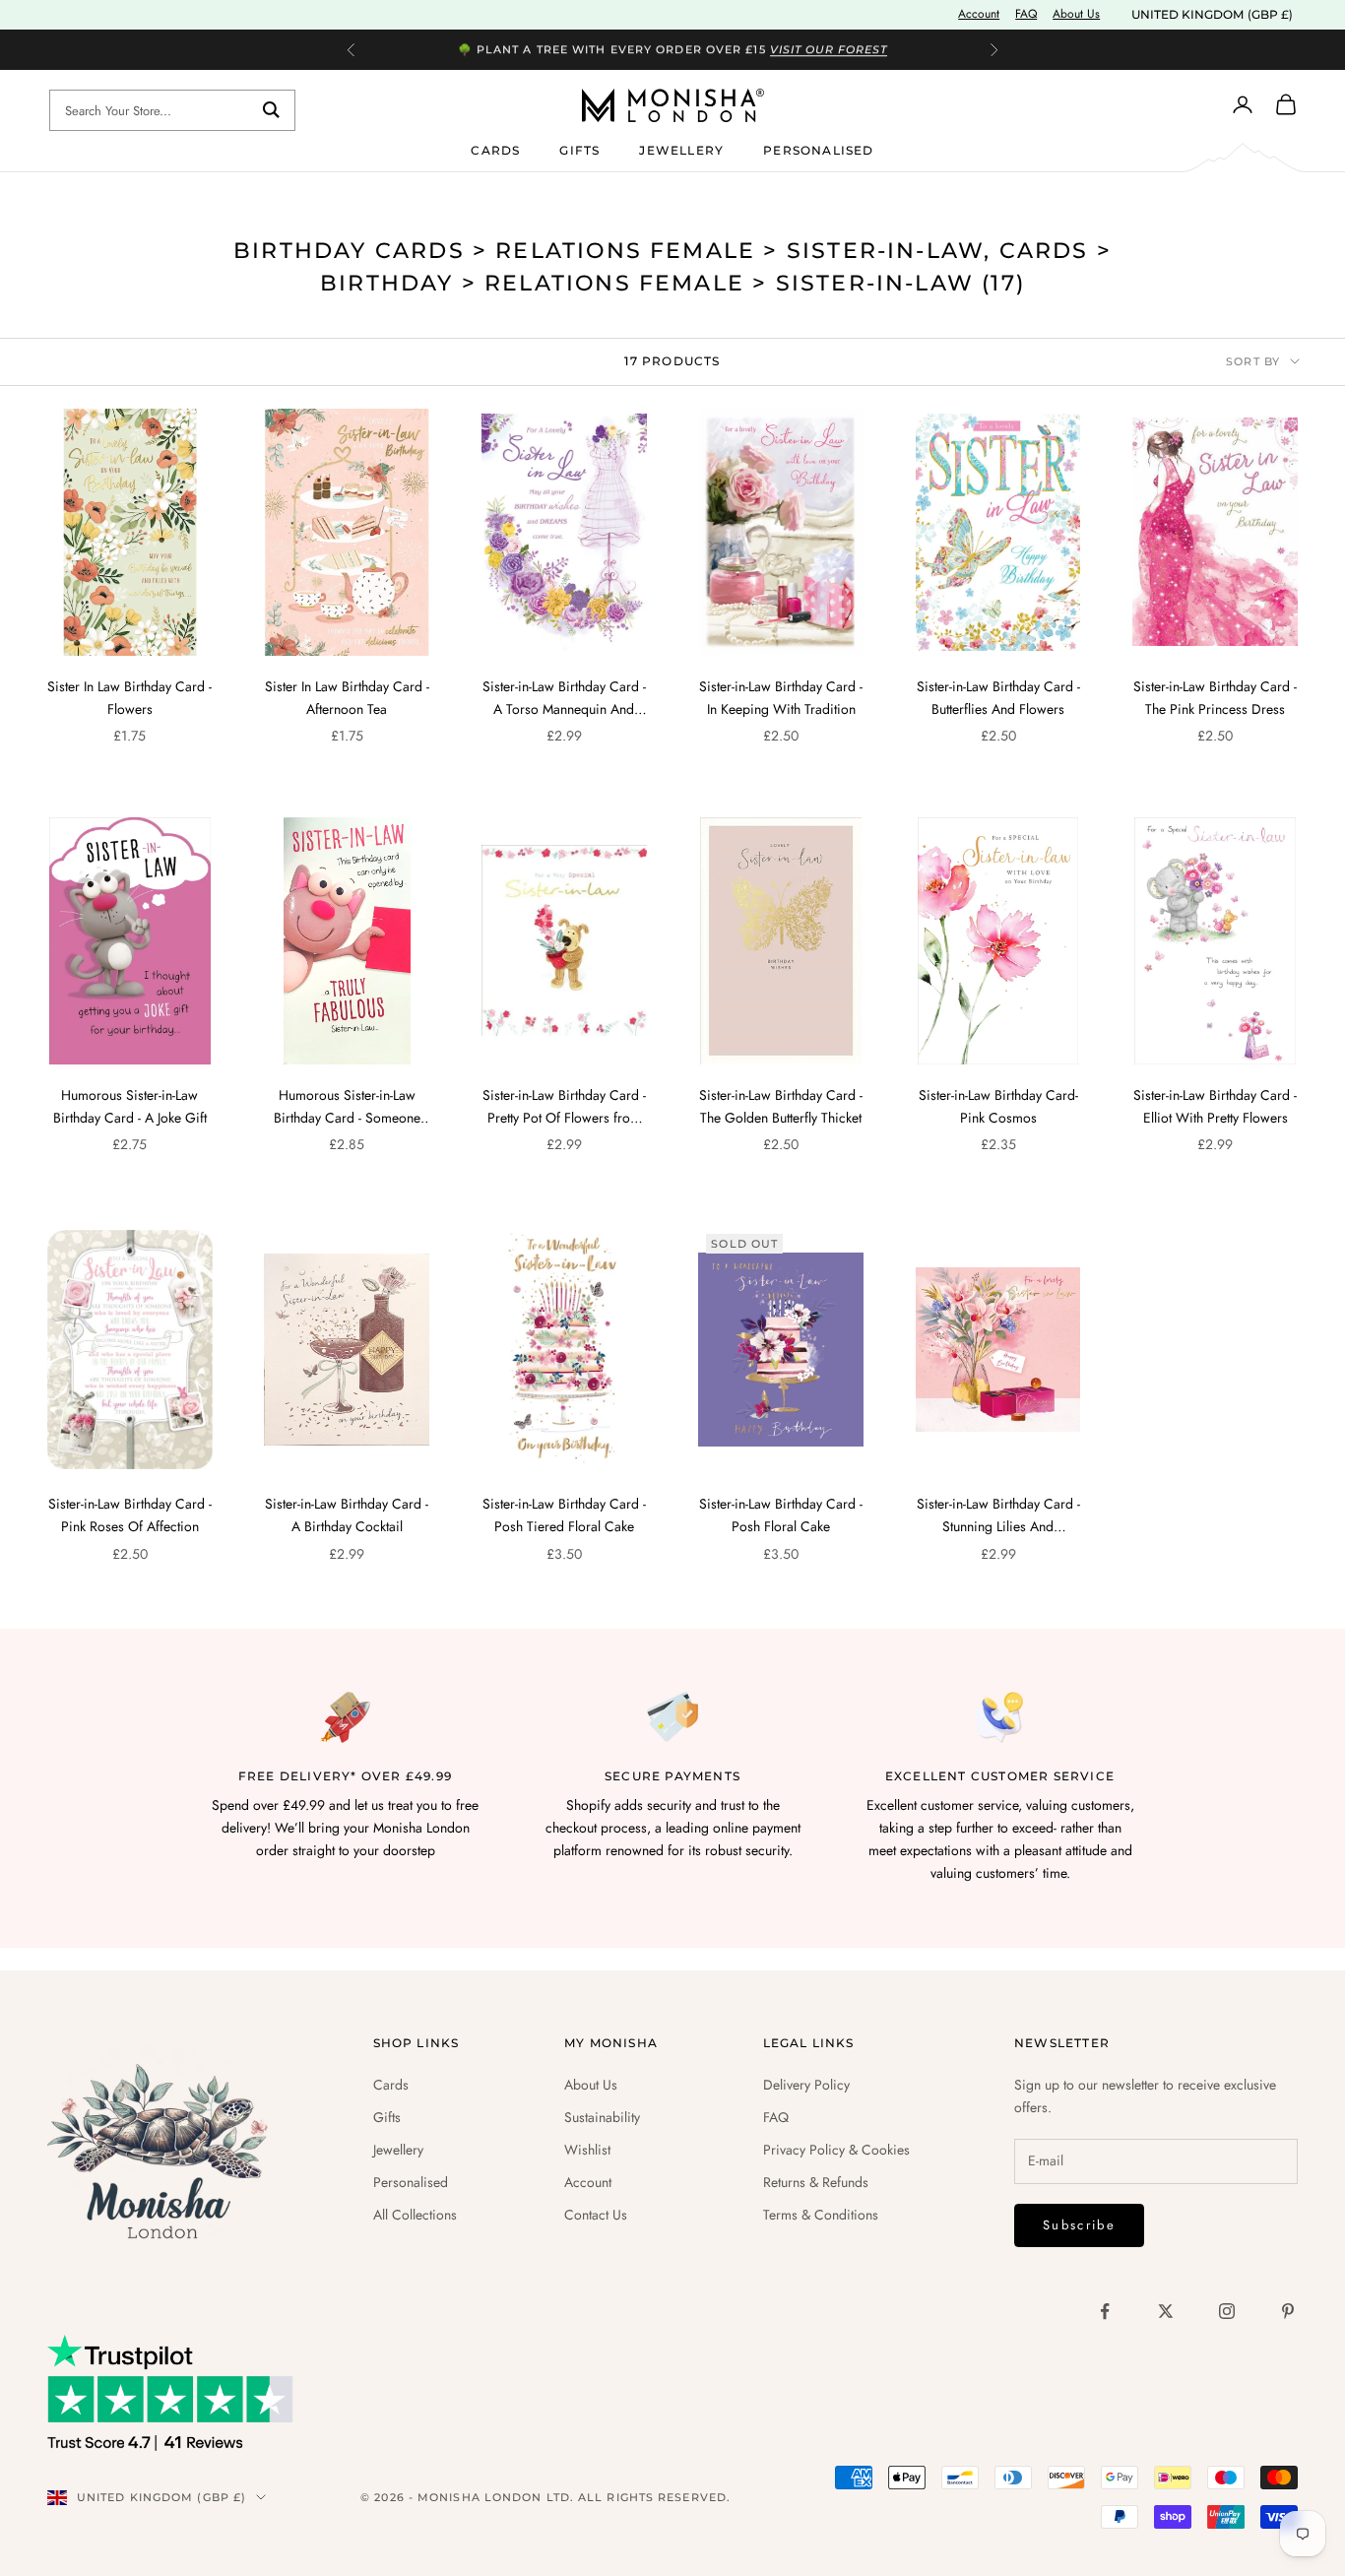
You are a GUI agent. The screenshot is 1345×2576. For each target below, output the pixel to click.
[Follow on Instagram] (1227, 2311)
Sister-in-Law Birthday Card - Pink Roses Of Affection (130, 1515)
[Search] (271, 110)
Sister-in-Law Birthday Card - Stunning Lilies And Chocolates (998, 1516)
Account (979, 14)
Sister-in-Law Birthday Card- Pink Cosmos (998, 1106)
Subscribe (1079, 2225)
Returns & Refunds (816, 2182)
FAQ (1026, 14)
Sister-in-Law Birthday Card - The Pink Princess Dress (1215, 698)
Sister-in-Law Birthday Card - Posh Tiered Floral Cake (564, 1515)
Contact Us (596, 2215)
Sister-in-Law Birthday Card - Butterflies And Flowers (998, 698)
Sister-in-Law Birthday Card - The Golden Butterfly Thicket (781, 1106)
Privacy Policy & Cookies (836, 2150)
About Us (1076, 14)
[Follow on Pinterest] (1288, 2311)
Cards (495, 149)
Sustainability (602, 2117)
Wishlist (587, 2150)
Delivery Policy (806, 2085)
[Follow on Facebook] (1105, 2311)
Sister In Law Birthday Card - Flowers (129, 698)
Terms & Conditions (821, 2215)
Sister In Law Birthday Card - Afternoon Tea (347, 698)
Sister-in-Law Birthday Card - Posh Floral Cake (781, 1515)
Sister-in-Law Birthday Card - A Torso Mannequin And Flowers (564, 699)
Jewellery (681, 149)
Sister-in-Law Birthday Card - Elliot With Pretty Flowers (1215, 1106)
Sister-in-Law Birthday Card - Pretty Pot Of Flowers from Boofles (564, 1107)
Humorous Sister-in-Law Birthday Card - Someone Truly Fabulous (347, 1107)
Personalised (818, 149)
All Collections (415, 2215)
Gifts (579, 149)
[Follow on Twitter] (1166, 2311)
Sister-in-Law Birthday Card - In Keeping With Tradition (781, 698)
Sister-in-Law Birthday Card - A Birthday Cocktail (347, 1515)
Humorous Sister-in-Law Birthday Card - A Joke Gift (130, 1106)
